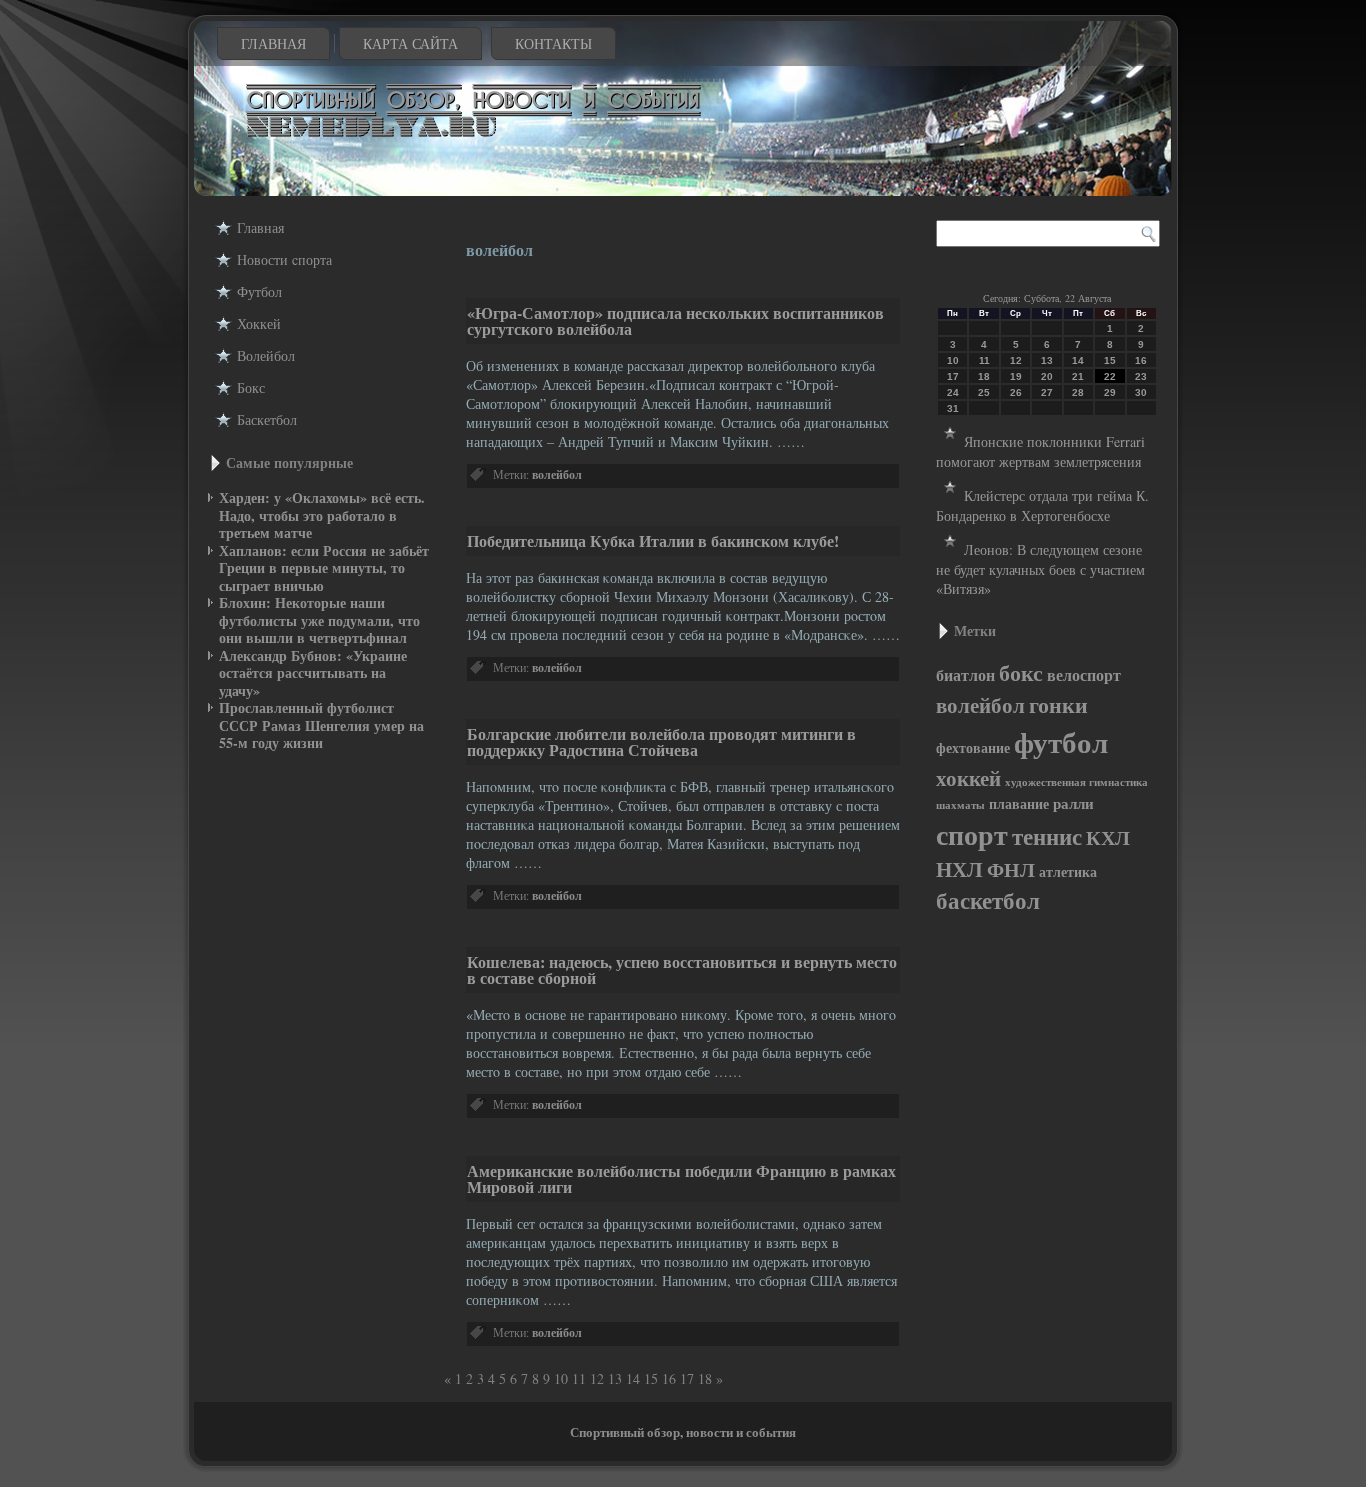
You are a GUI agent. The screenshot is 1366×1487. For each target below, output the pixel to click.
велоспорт (1084, 675)
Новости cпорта (284, 259)
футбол (1061, 741)
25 (984, 392)
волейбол (557, 474)
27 (1047, 392)
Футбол (259, 291)
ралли (1073, 803)
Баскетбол (267, 419)
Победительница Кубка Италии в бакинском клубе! (653, 540)
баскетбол (988, 900)
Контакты (553, 43)
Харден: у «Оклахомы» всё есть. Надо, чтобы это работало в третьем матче (322, 515)
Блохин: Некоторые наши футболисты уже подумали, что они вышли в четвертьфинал (319, 620)
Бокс (251, 387)
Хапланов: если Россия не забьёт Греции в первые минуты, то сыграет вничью (324, 568)
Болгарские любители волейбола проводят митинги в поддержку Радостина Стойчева (661, 741)
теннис (1047, 836)
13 (615, 1378)
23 (1141, 376)
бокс (1021, 672)
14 (633, 1378)
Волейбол (266, 355)
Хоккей (259, 323)
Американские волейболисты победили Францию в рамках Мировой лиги (681, 1178)
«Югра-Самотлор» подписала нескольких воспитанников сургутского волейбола (675, 320)
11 (984, 360)
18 (705, 1378)
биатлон (965, 675)
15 (651, 1378)
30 (1141, 392)
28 (1078, 392)
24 (953, 392)
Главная (273, 43)
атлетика (1068, 871)
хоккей (968, 778)
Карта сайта (410, 43)
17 (687, 1378)
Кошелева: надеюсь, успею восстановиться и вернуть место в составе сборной (682, 969)
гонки (1058, 704)
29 (1110, 392)
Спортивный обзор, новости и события (683, 1431)
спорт (972, 834)
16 (669, 1378)
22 (1110, 376)
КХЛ (1108, 837)
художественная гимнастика (1076, 782)
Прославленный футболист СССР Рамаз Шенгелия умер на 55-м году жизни (321, 725)
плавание (1019, 804)
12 (597, 1378)
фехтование (973, 747)
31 (953, 408)
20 (1047, 376)
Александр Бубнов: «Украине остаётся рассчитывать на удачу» (313, 673)
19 (1016, 376)
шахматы (960, 805)
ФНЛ (1011, 869)
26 (1016, 392)
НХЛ (959, 869)
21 (1078, 376)
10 (561, 1378)
